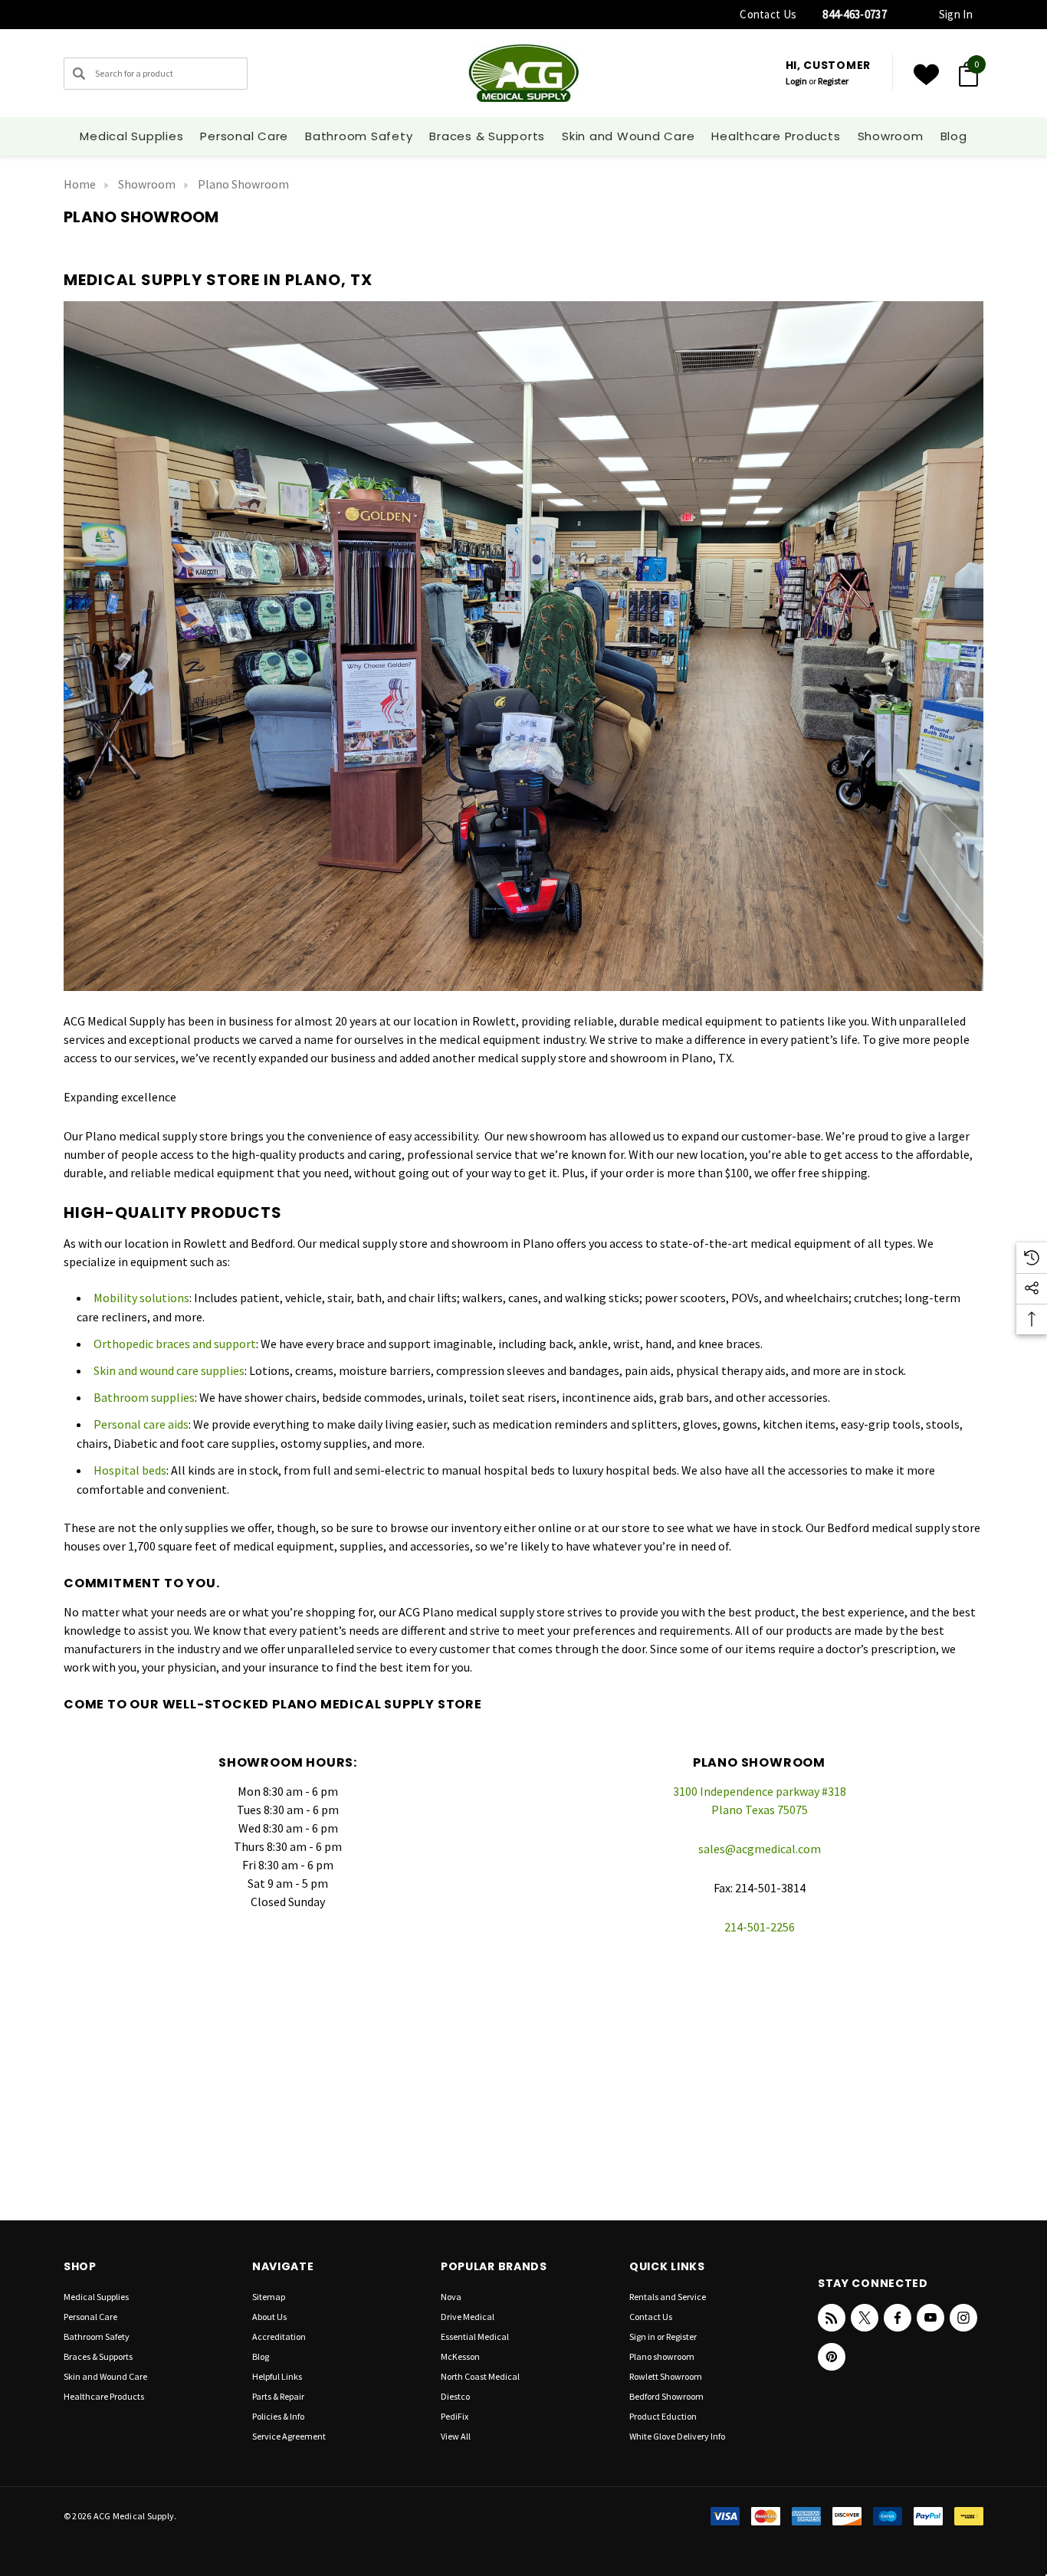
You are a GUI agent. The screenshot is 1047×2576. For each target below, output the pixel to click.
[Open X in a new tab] (865, 2318)
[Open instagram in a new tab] (963, 2318)
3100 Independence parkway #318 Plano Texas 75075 (760, 1800)
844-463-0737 (855, 14)
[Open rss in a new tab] (832, 2318)
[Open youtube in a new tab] (930, 2318)
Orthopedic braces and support (175, 1344)
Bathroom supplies (144, 1397)
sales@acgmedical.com (760, 1849)
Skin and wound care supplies (169, 1370)
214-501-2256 (760, 1927)
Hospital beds (130, 1470)
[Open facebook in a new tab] (898, 2318)
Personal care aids (141, 1424)
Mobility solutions (141, 1298)
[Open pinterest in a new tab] (832, 2357)
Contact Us (768, 14)
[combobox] (156, 74)
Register (833, 81)
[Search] (79, 74)
